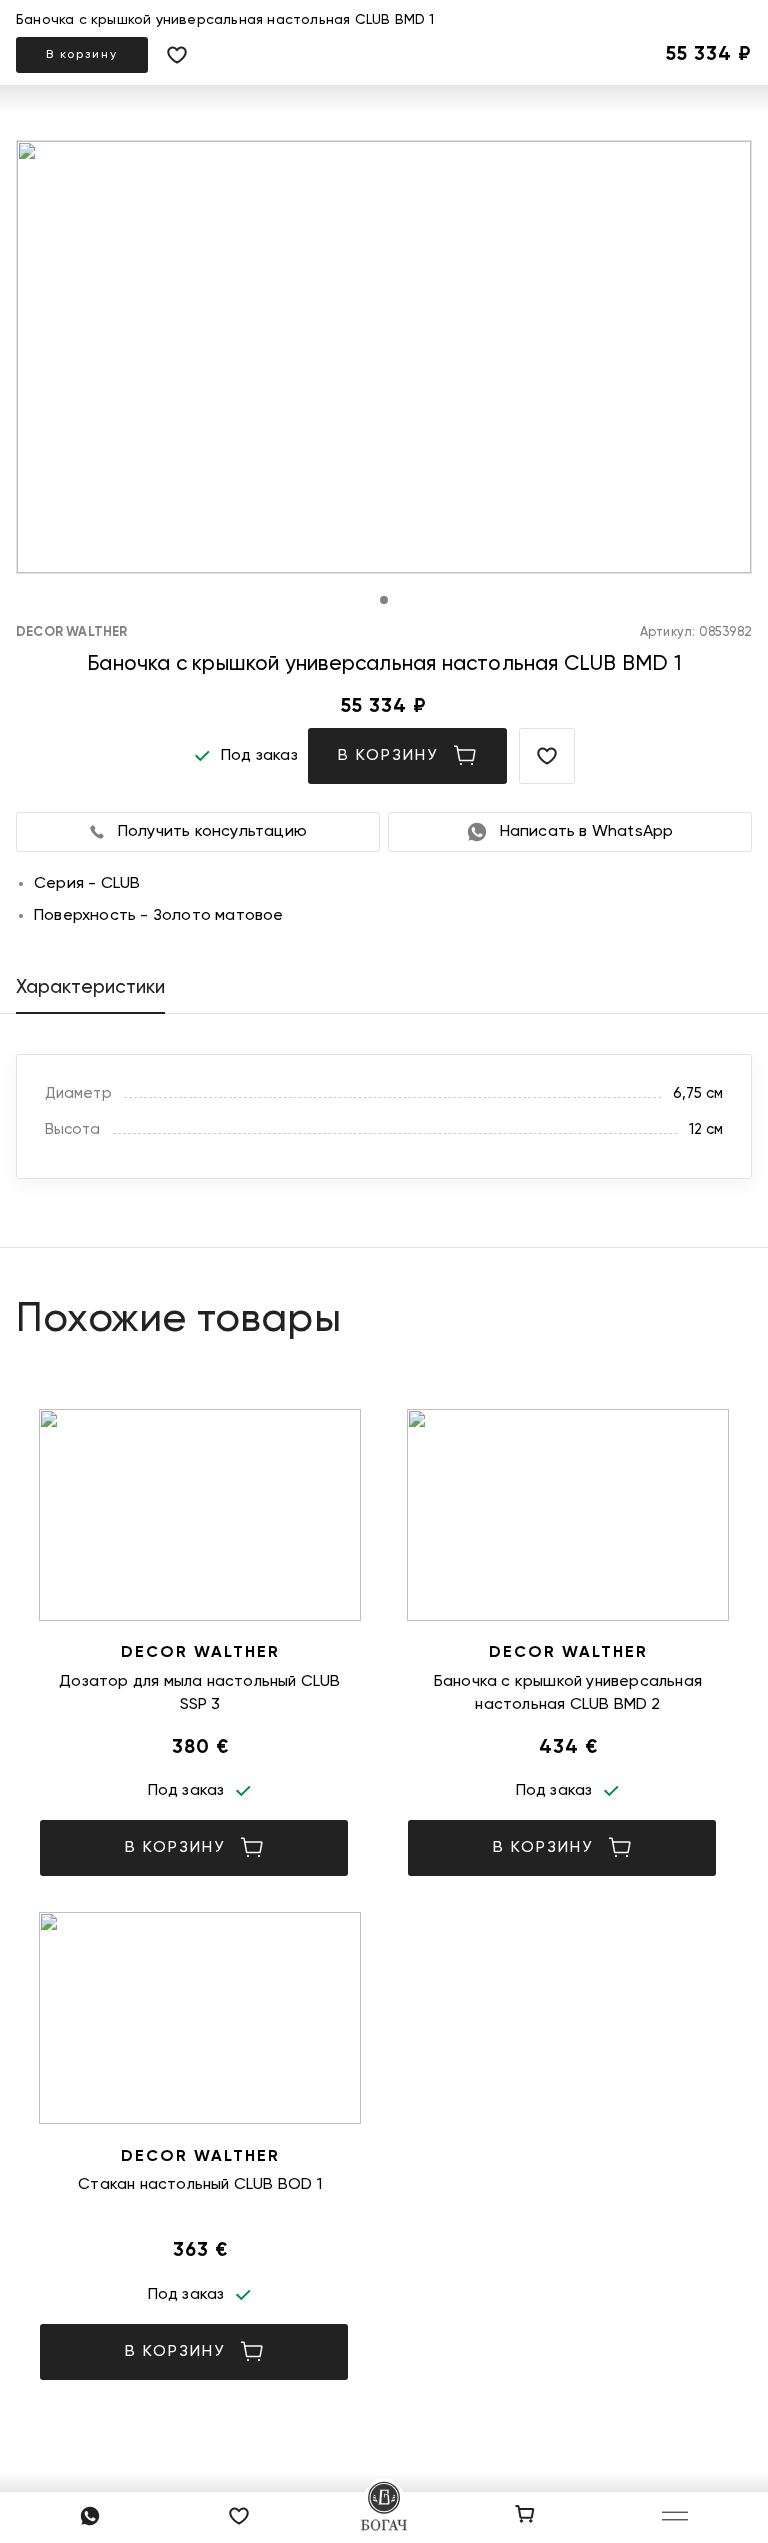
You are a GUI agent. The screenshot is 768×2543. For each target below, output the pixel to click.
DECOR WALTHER (72, 632)
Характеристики (90, 987)
